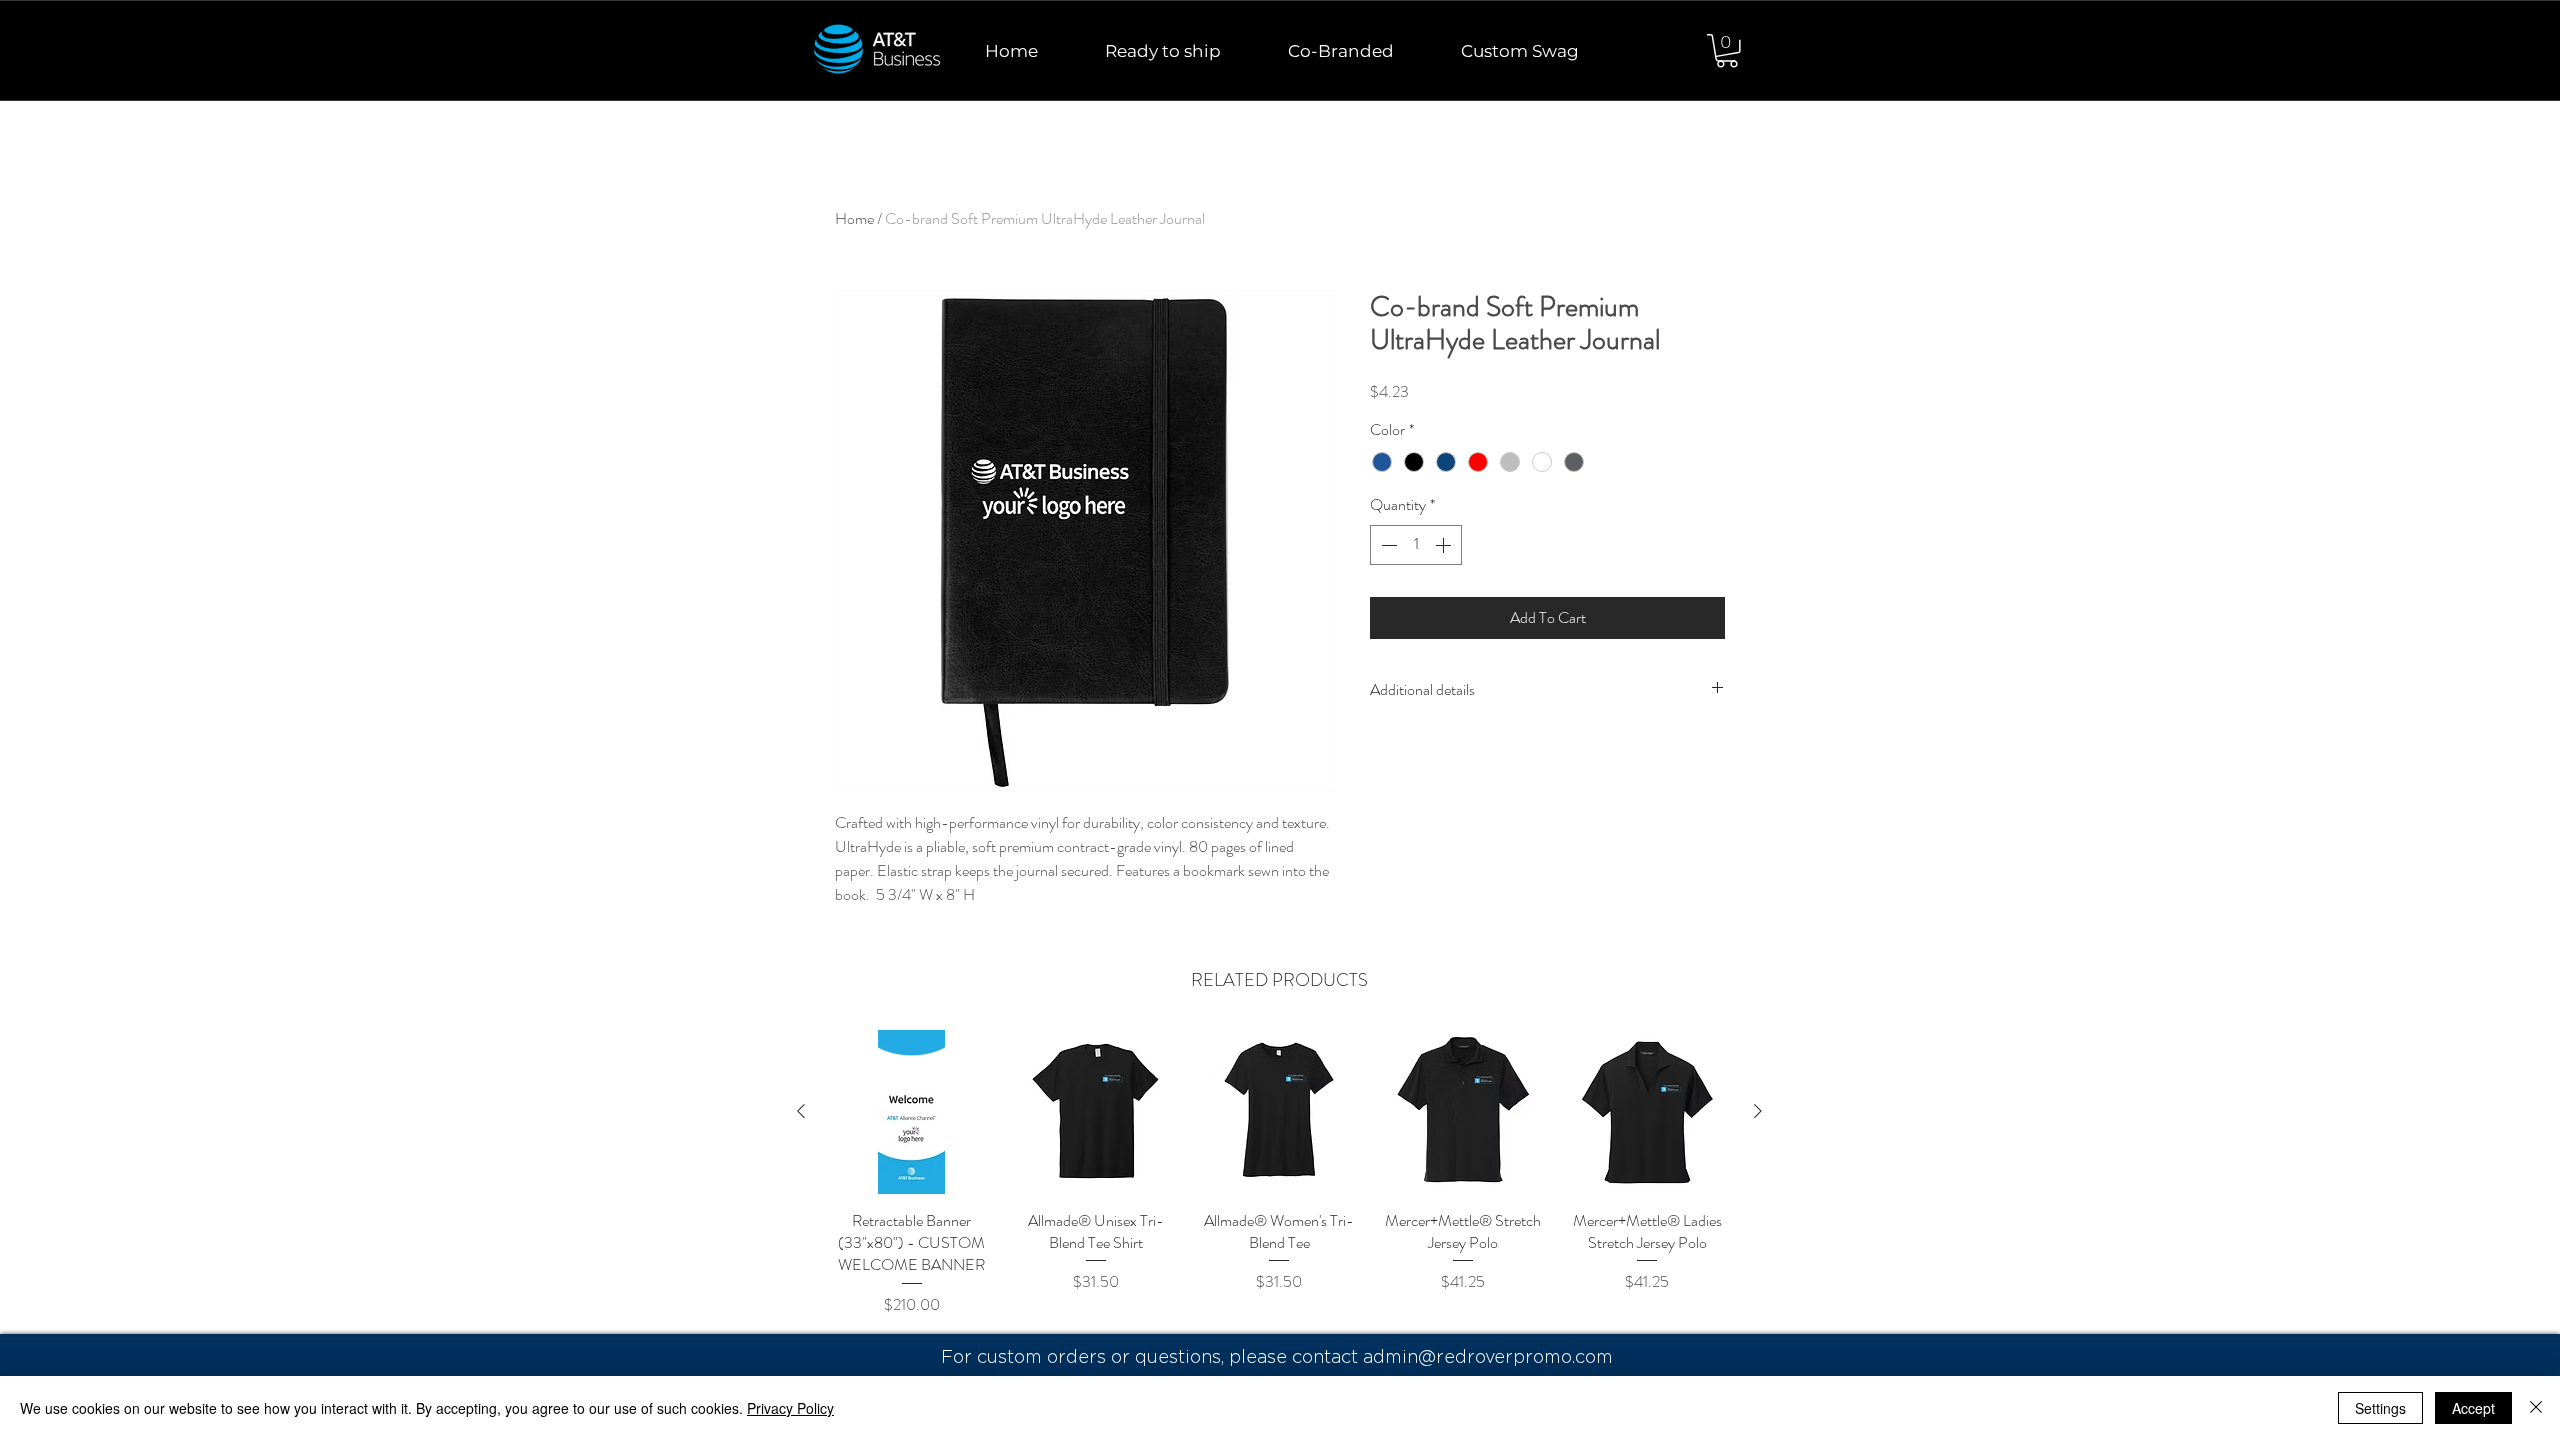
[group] (1279, 1184)
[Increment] (1445, 545)
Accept (2473, 1408)
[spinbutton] (1416, 545)
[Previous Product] (801, 1111)
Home (854, 218)
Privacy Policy (790, 1408)
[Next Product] (1758, 1111)
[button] (1727, 51)
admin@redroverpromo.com (1488, 1356)
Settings (2380, 1408)
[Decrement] (1387, 545)
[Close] (2536, 1408)
